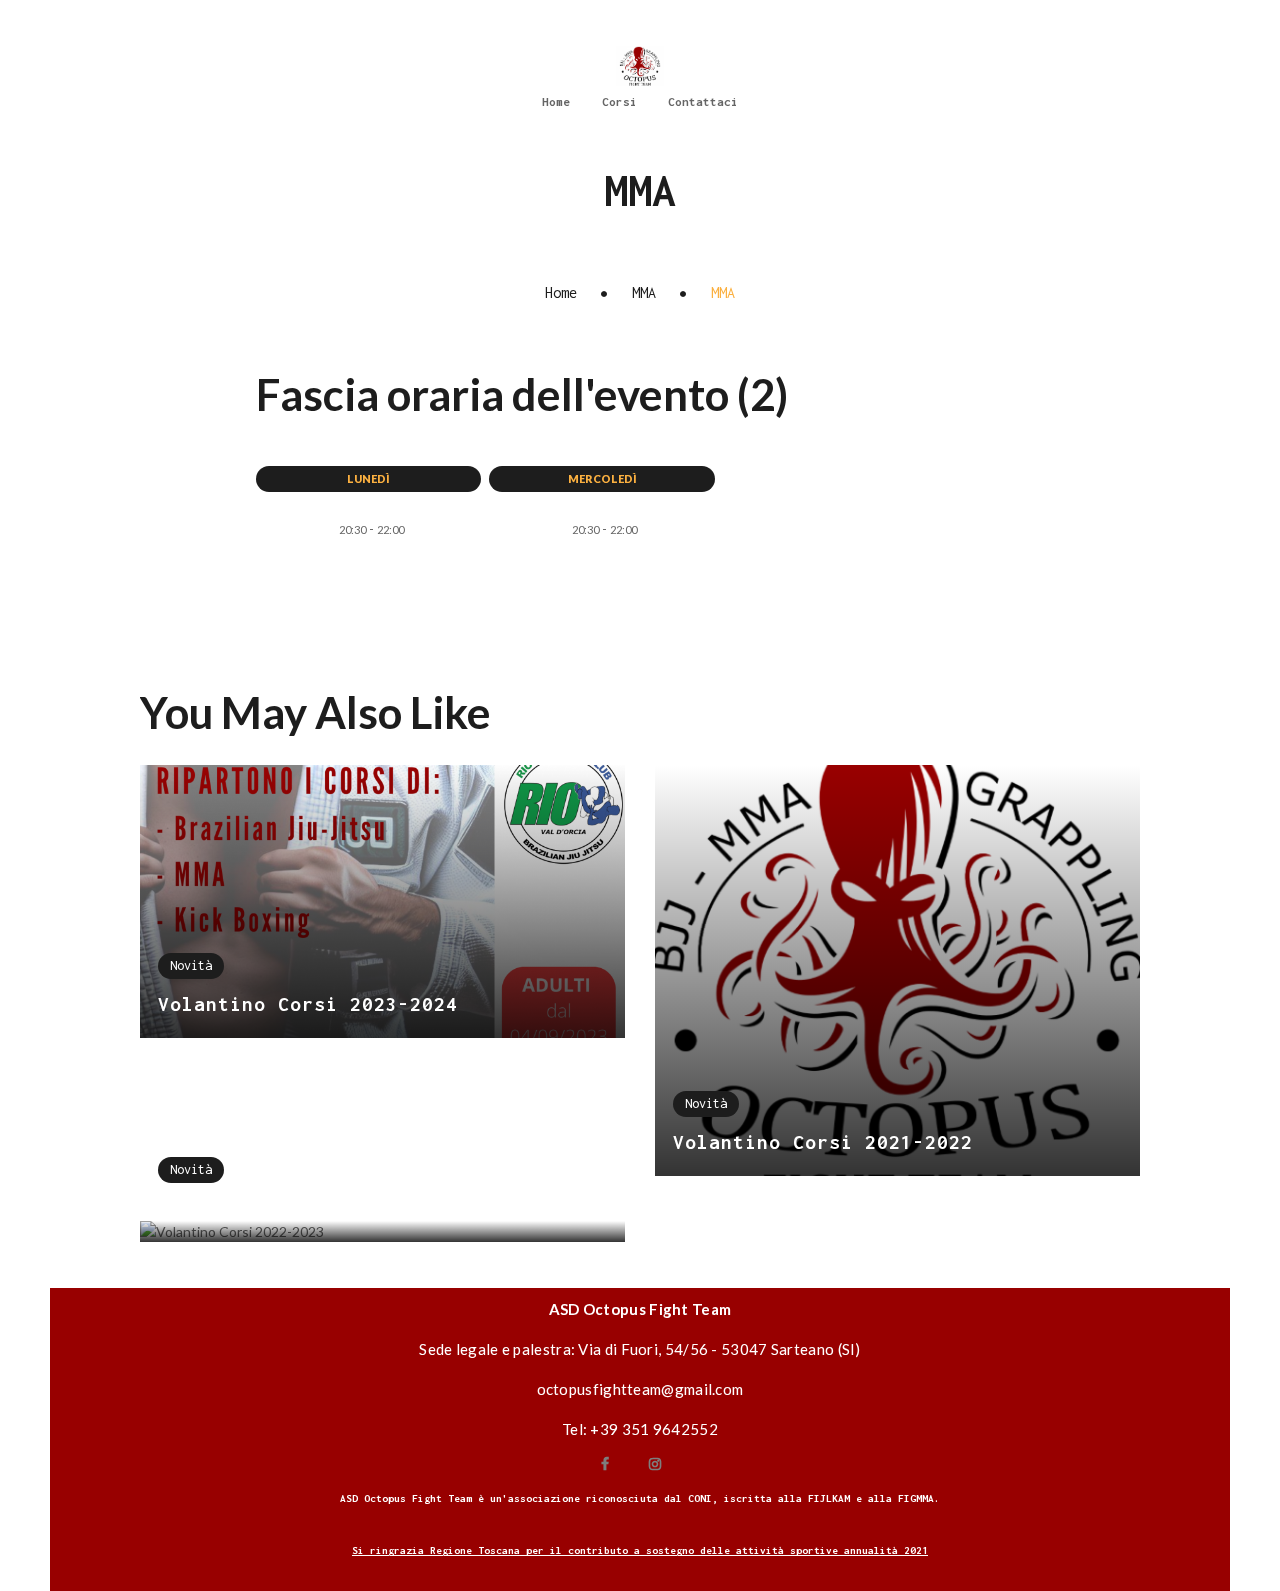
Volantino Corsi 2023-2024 (308, 1004)
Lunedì (368, 478)
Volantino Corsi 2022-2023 (308, 1209)
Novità (191, 965)
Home (561, 292)
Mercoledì (602, 478)
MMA (644, 292)
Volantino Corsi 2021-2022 (823, 1142)
